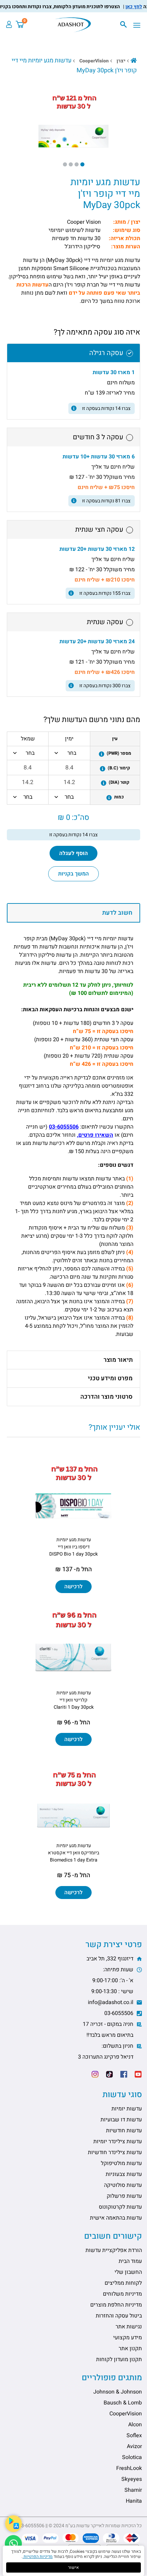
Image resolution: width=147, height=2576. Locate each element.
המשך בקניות (73, 874)
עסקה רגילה (106, 353)
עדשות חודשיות (124, 2131)
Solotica (132, 2457)
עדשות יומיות (127, 2109)
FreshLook (129, 2468)
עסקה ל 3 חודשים (98, 437)
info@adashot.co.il (111, 2002)
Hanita (134, 2501)
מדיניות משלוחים (122, 2294)
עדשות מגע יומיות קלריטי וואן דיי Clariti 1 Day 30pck (74, 1700)
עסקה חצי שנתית (99, 529)
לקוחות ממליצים (123, 2283)
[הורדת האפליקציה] (14, 2524)
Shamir (133, 2490)
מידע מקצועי (128, 2338)
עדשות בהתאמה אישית (116, 2218)
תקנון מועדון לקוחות (119, 2359)
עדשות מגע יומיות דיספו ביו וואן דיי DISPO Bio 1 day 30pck (73, 1547)
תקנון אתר (130, 2349)
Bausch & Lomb (123, 2403)
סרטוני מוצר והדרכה (106, 1397)
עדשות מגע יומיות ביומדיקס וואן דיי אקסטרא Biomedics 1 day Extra (73, 1853)
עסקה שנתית (105, 622)
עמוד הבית (130, 2261)
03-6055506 (64, 1127)
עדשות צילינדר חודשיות (115, 2152)
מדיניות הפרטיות (38, 2557)
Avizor (134, 2446)
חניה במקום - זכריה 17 (109, 2030)
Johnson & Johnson (118, 2392)
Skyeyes (132, 2479)
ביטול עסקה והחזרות (119, 2316)
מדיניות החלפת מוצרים (116, 2305)
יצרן (121, 61)
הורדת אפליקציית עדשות (114, 2250)
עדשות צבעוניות (124, 2174)
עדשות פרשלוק (124, 2196)
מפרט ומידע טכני (110, 1378)
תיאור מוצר (118, 1360)
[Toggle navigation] (139, 26)
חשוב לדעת (117, 913)
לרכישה (73, 1587)
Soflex (134, 2435)
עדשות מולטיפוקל (121, 2163)
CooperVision (94, 61)
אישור (73, 2567)
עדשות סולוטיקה (123, 2185)
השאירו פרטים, (95, 1135)
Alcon (135, 2425)
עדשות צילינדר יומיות (118, 2141)
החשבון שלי (128, 2272)
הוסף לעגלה (73, 853)
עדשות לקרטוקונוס (120, 2207)
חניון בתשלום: (106, 2051)
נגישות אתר (129, 2327)
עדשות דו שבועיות (121, 2120)
